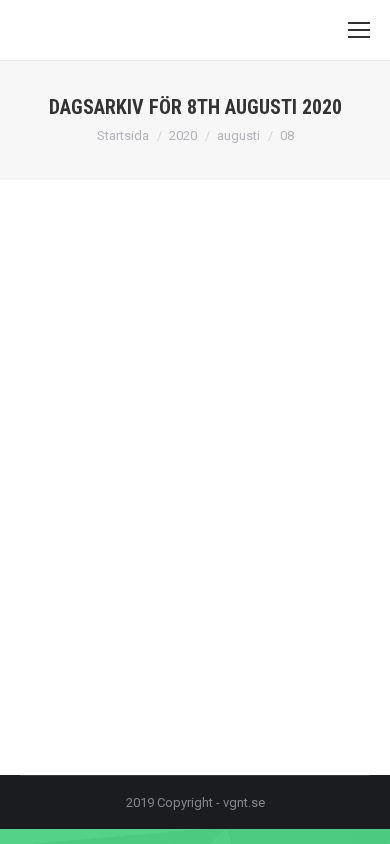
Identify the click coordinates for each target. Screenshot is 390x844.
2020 (183, 135)
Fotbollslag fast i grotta (143, 519)
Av (197, 555)
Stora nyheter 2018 (98, 555)
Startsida (123, 135)
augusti (238, 135)
